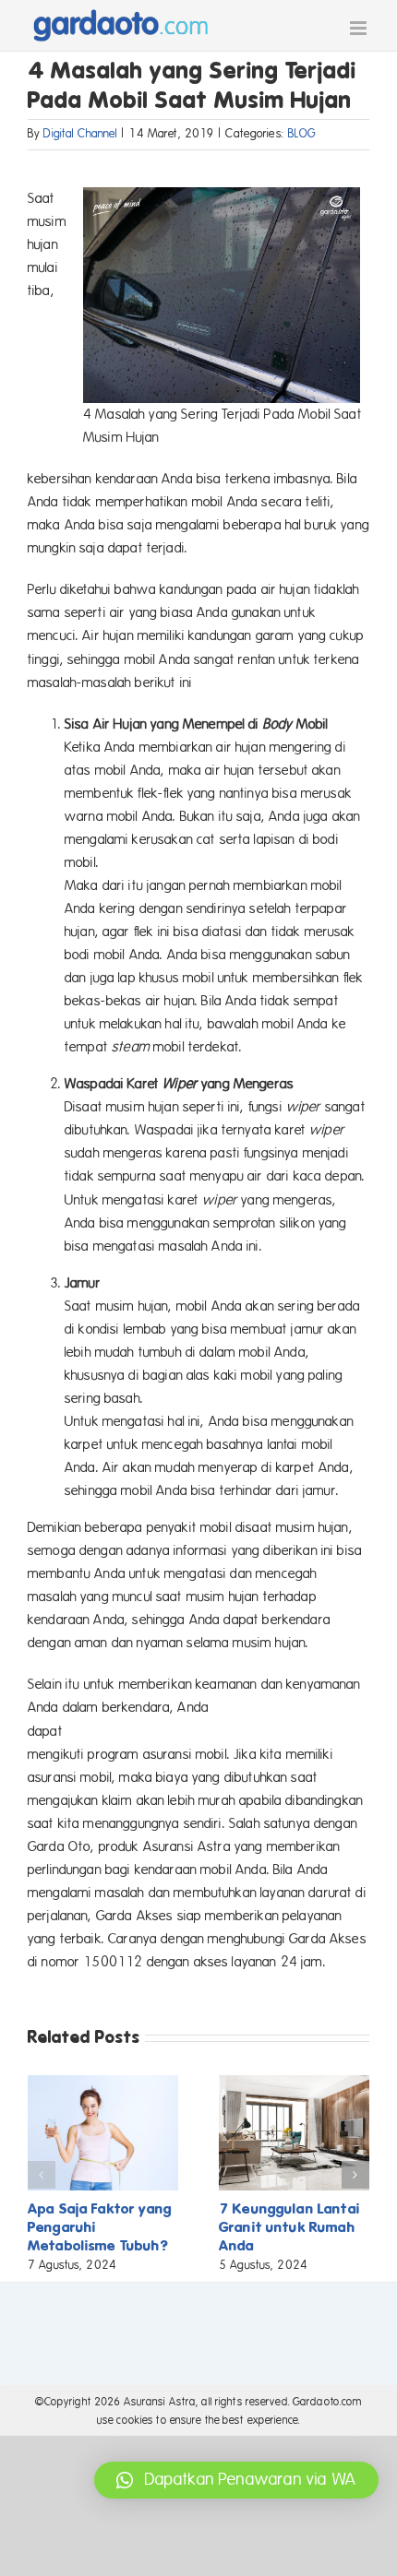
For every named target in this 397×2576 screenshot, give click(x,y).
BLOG (302, 134)
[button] (42, 2175)
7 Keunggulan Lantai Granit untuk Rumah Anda (289, 2227)
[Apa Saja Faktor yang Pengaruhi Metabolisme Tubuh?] (103, 2083)
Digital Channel (80, 134)
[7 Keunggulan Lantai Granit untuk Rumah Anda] (294, 2083)
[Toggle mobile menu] (360, 28)
